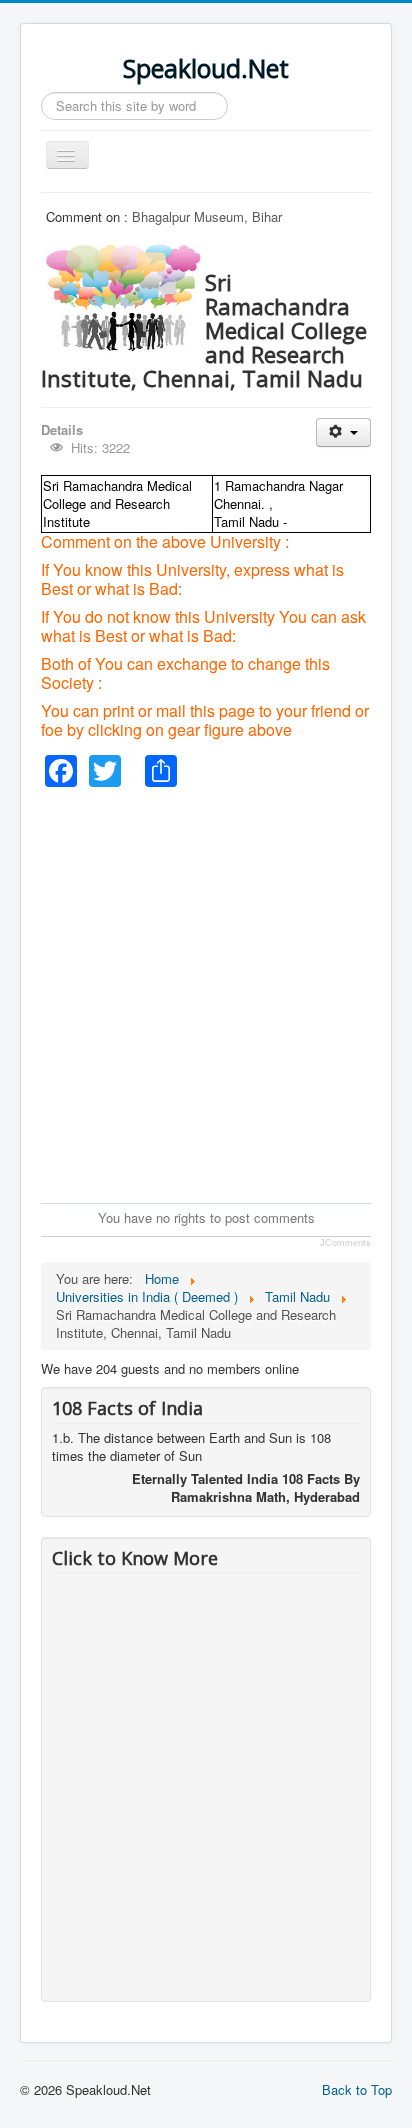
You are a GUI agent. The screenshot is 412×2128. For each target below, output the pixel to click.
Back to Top (357, 2089)
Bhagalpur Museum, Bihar (207, 216)
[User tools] (343, 432)
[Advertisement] (206, 993)
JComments (345, 1243)
